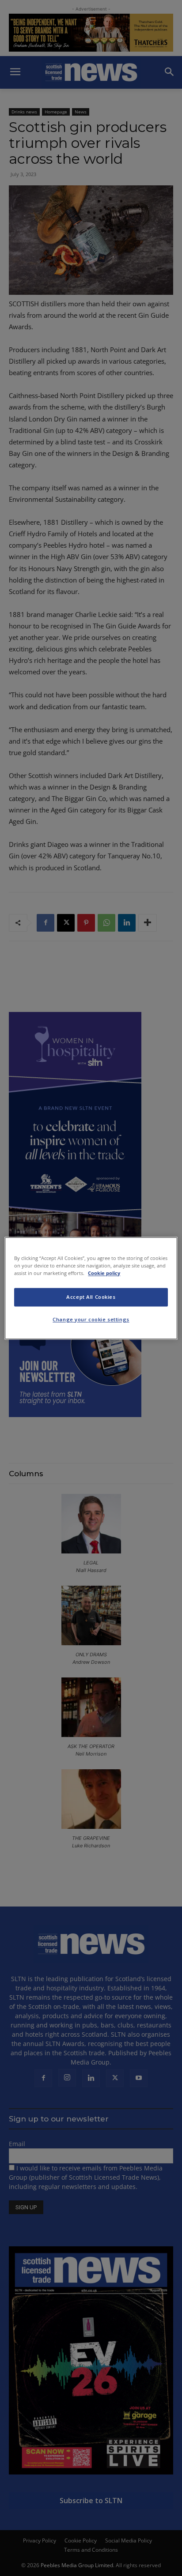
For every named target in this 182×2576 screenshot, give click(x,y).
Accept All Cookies (91, 1297)
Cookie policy (104, 1273)
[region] (91, 1288)
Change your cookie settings (91, 1319)
